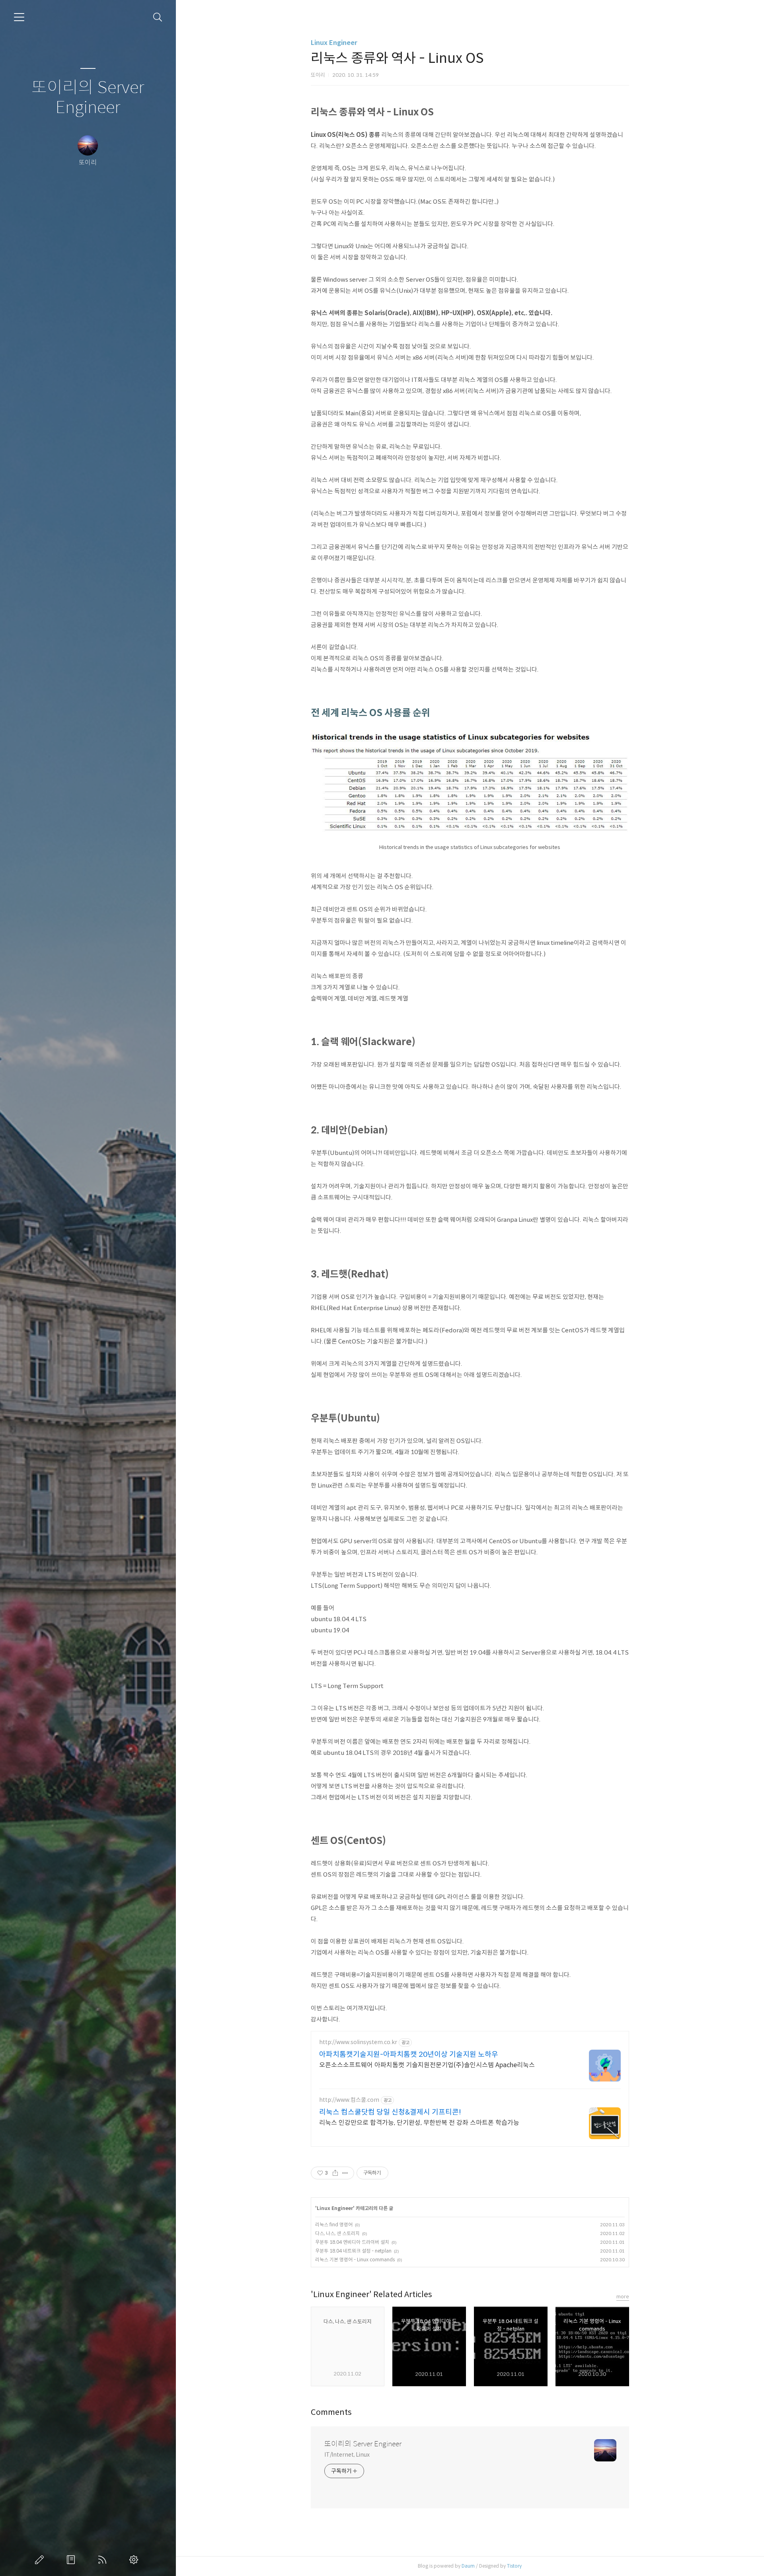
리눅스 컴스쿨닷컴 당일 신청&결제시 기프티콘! (390, 2112)
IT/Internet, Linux (347, 2455)
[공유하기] (335, 2173)
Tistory (514, 2566)
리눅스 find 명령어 (334, 2225)
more (623, 2297)
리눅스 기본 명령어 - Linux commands (355, 2260)
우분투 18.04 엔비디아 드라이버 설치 (352, 2242)
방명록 (72, 2560)
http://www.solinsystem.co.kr (358, 2042)
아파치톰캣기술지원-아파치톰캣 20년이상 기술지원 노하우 (409, 2054)
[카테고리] (19, 17)
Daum (468, 2566)
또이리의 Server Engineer (88, 98)
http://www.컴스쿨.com (349, 2100)
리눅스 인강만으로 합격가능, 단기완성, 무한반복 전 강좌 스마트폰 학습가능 (419, 2123)
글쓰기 (41, 2560)
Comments (331, 2412)
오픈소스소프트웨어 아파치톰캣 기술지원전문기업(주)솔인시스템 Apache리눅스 (427, 2065)
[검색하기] (158, 17)
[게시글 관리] (345, 2173)
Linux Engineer (334, 43)
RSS (104, 2560)
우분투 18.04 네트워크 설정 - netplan (353, 2251)
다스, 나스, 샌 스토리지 (337, 2233)
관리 (135, 2560)
